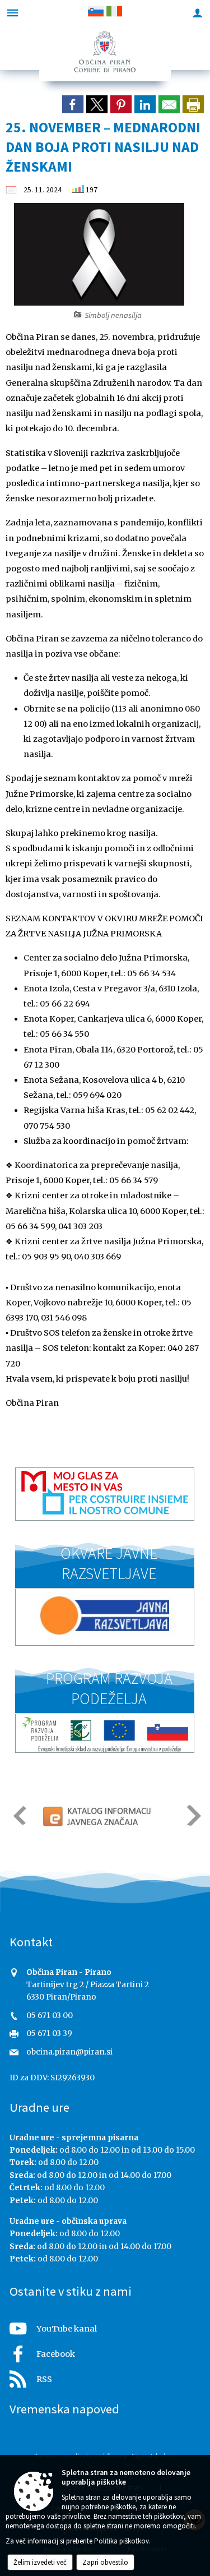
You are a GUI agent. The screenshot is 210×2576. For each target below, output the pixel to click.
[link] (73, 104)
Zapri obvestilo (105, 2562)
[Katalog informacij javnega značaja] (98, 1816)
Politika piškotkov (122, 2541)
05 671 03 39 (49, 2033)
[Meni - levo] (13, 13)
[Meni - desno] (197, 13)
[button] (19, 1815)
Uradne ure (39, 2107)
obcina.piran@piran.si (69, 2052)
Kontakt (31, 1942)
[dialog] (193, 104)
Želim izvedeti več (40, 2562)
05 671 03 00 (50, 2016)
